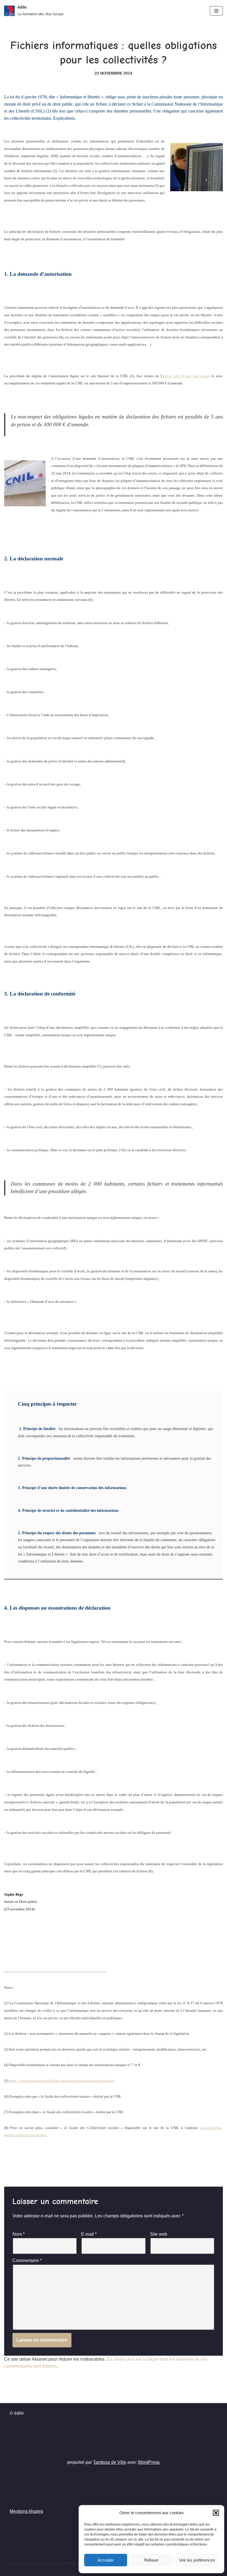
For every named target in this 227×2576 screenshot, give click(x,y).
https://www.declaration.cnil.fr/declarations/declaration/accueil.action (62, 2081)
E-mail (89, 2234)
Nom (19, 2234)
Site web (159, 2234)
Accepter (106, 2560)
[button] (216, 2513)
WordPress (149, 2462)
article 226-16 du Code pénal (186, 376)
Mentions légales (26, 2511)
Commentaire (27, 2260)
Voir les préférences (197, 2560)
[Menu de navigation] (216, 11)
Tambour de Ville (110, 2462)
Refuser (151, 2560)
